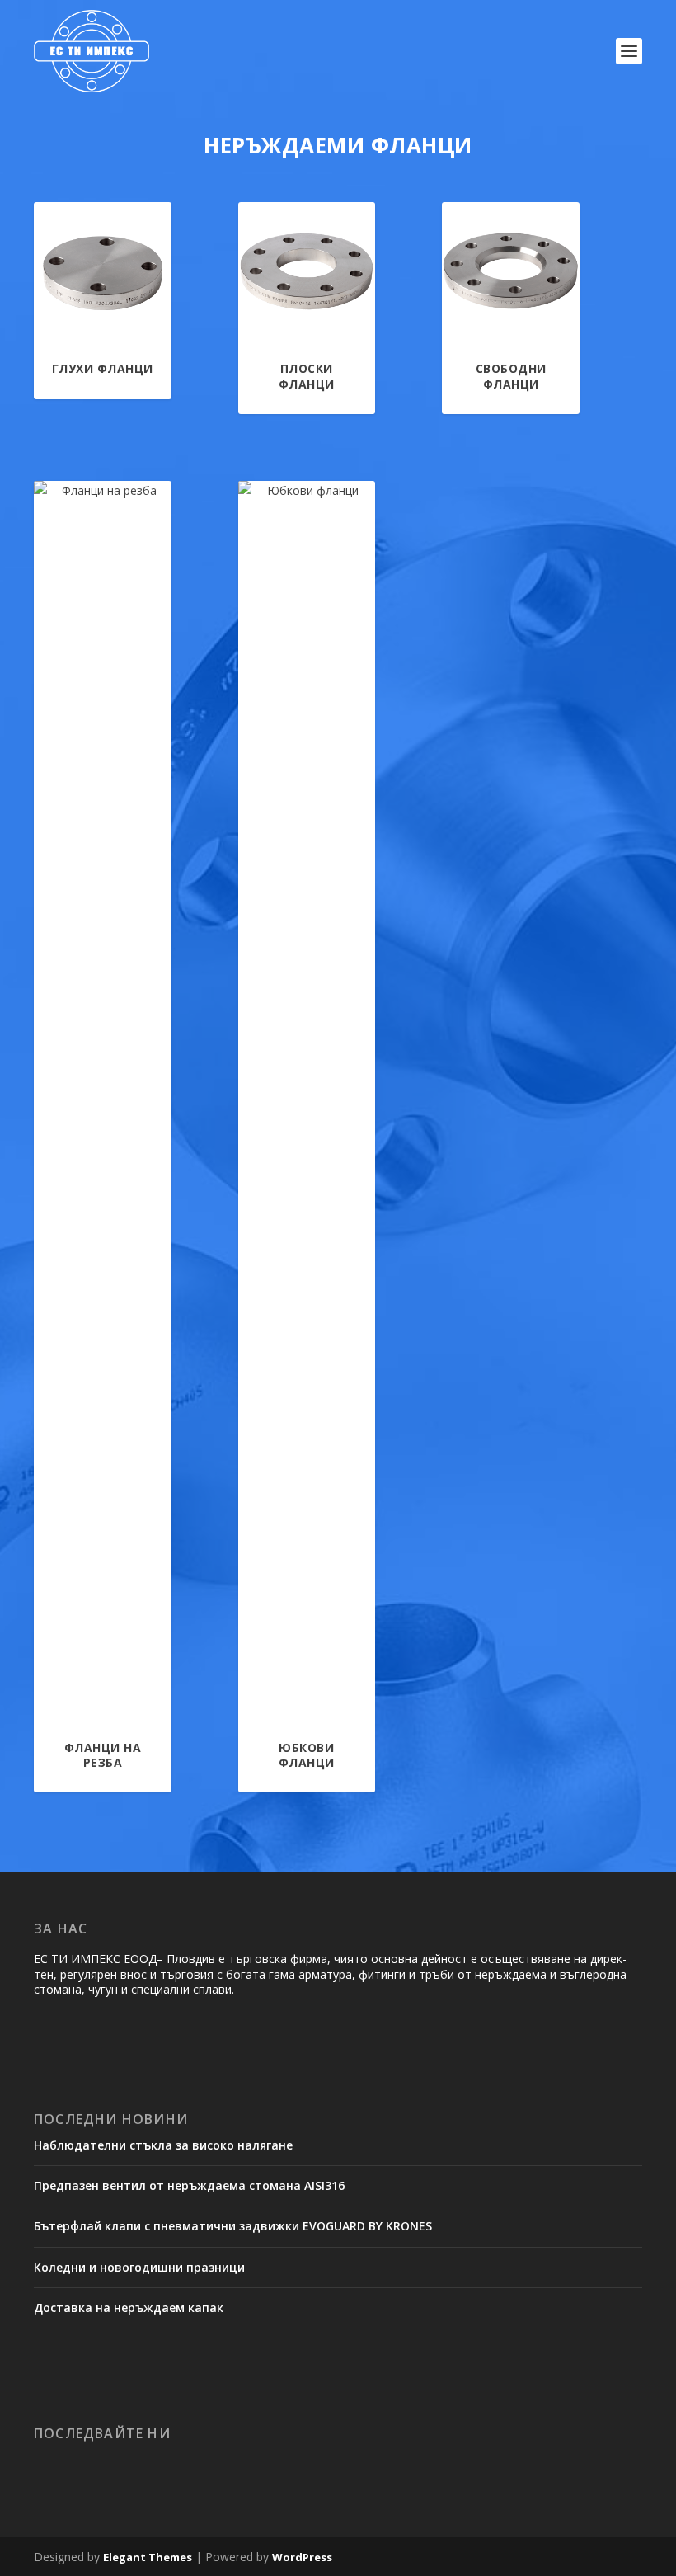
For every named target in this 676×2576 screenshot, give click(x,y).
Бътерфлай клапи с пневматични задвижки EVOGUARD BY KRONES (233, 2226)
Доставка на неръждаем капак (129, 2308)
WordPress (302, 2557)
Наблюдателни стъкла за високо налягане (163, 2145)
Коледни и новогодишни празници (139, 2267)
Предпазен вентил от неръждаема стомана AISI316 (189, 2185)
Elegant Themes (148, 2557)
